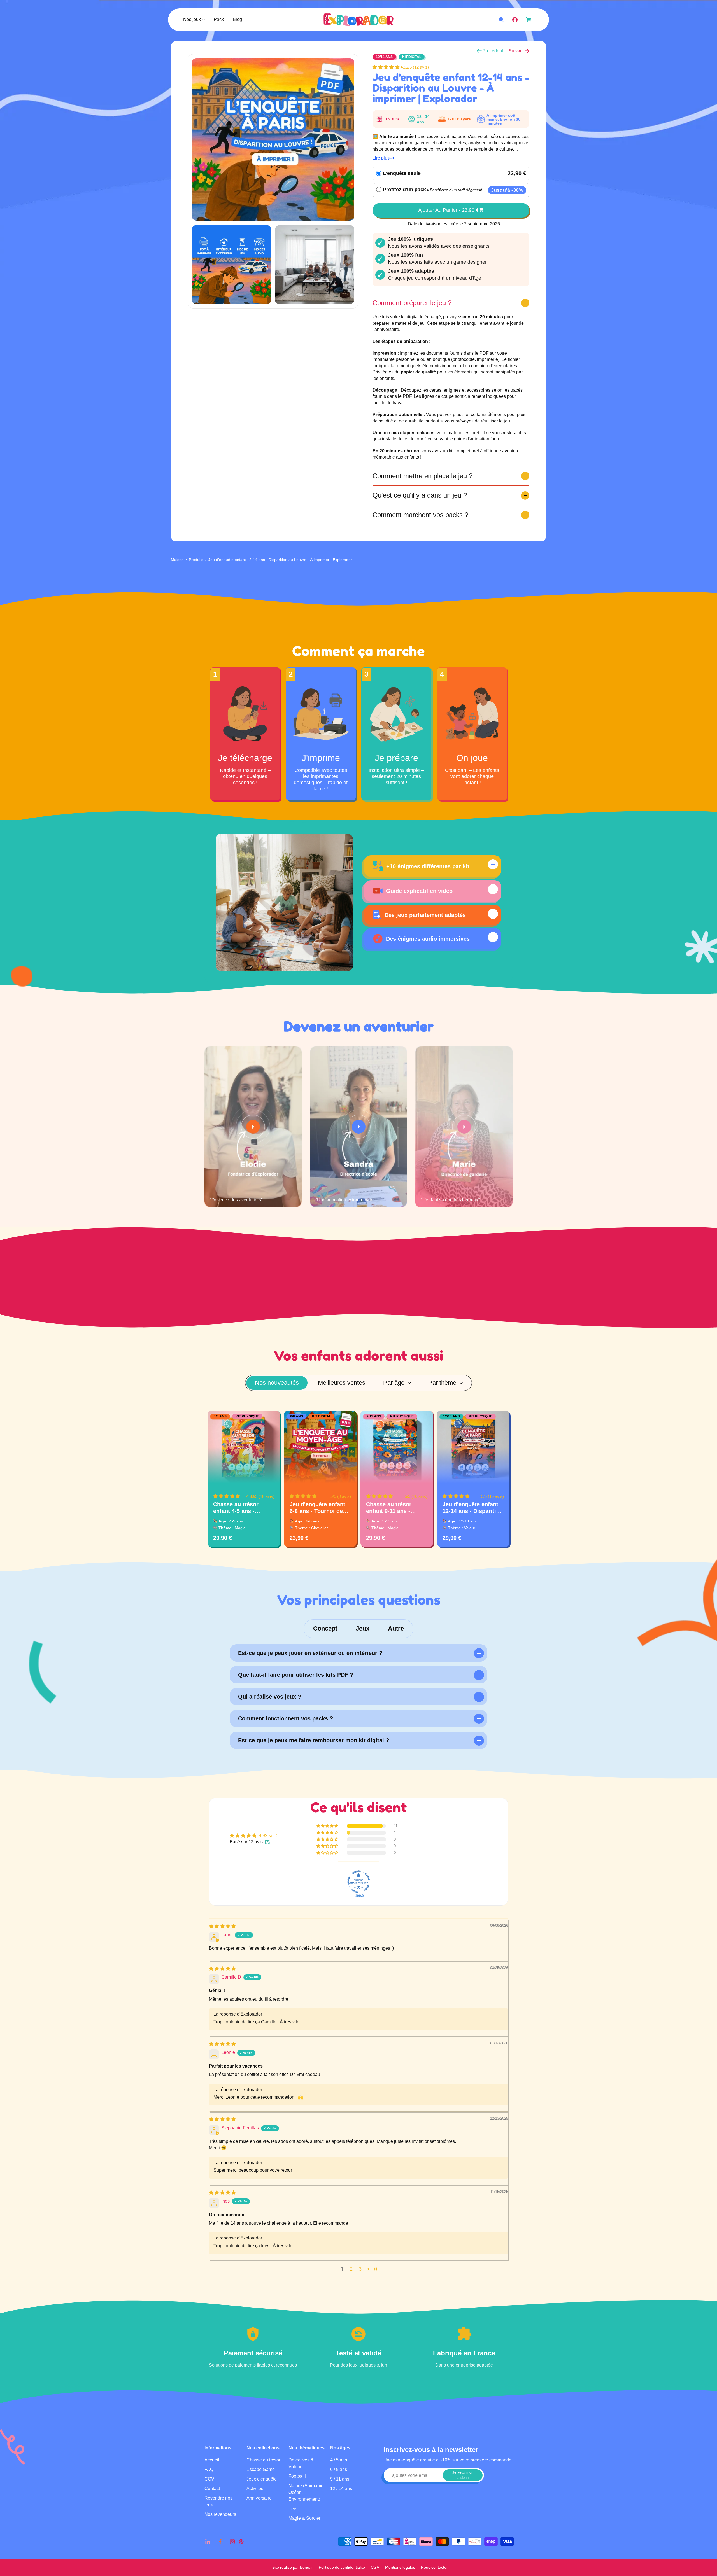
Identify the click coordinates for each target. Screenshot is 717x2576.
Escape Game (261, 2470)
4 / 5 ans (339, 2460)
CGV (209, 2479)
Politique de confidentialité (342, 2567)
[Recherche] (501, 20)
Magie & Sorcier (304, 2518)
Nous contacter (434, 2567)
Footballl (297, 2476)
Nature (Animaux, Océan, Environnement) (306, 2493)
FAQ (209, 2470)
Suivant (516, 51)
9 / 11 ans (340, 2479)
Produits (196, 560)
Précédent (493, 51)
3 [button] (360, 2269)
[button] (387, 67)
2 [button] (351, 2269)
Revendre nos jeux (218, 2502)
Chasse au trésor (263, 2460)
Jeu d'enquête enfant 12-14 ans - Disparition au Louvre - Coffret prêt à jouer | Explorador (473, 1508)
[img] (222, 1926)
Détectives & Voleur (301, 2464)
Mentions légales (400, 2567)
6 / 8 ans (339, 2470)
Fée (292, 2509)
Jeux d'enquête (262, 2479)
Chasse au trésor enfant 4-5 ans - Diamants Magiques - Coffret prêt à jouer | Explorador (241, 1508)
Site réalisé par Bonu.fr (293, 2567)
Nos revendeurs (220, 2515)
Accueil (212, 2460)
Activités (255, 2489)
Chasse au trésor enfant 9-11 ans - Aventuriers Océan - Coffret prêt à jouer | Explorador (393, 1508)
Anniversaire (259, 2498)
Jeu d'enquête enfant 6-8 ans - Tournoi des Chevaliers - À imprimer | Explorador (319, 1508)
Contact (212, 2489)
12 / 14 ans (341, 2489)
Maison (177, 560)
